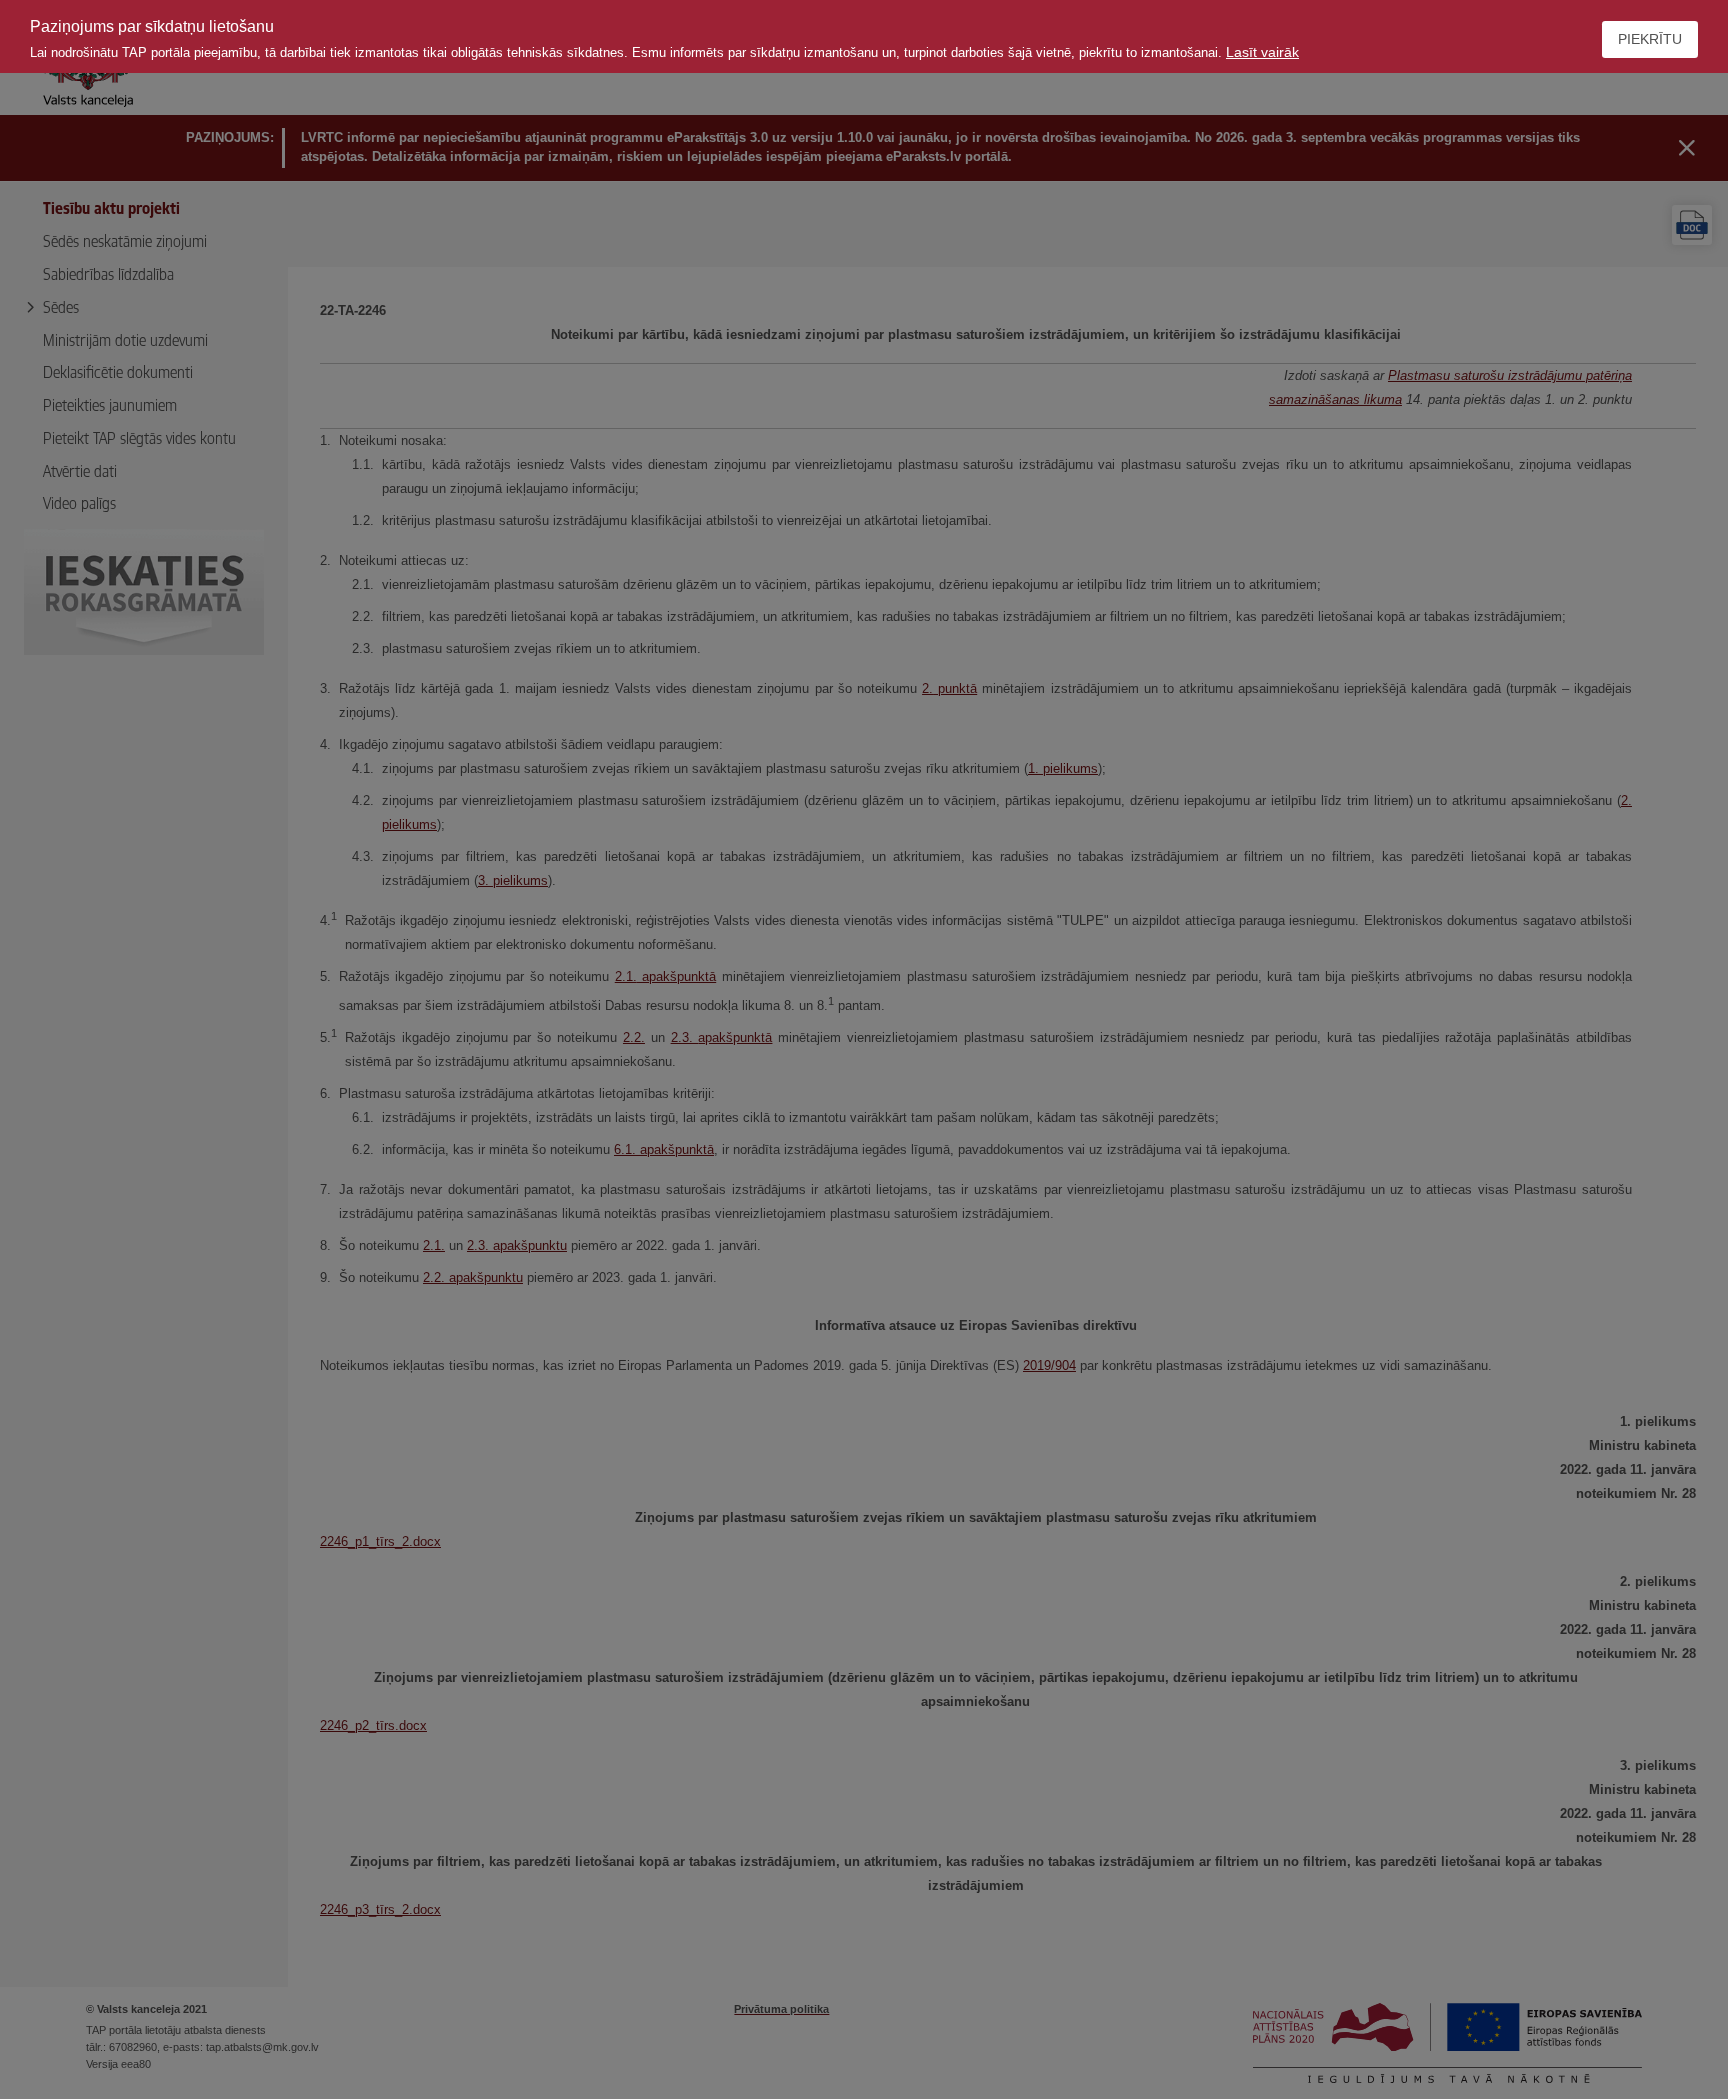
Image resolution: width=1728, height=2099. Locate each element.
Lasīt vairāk (1262, 52)
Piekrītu (1650, 39)
